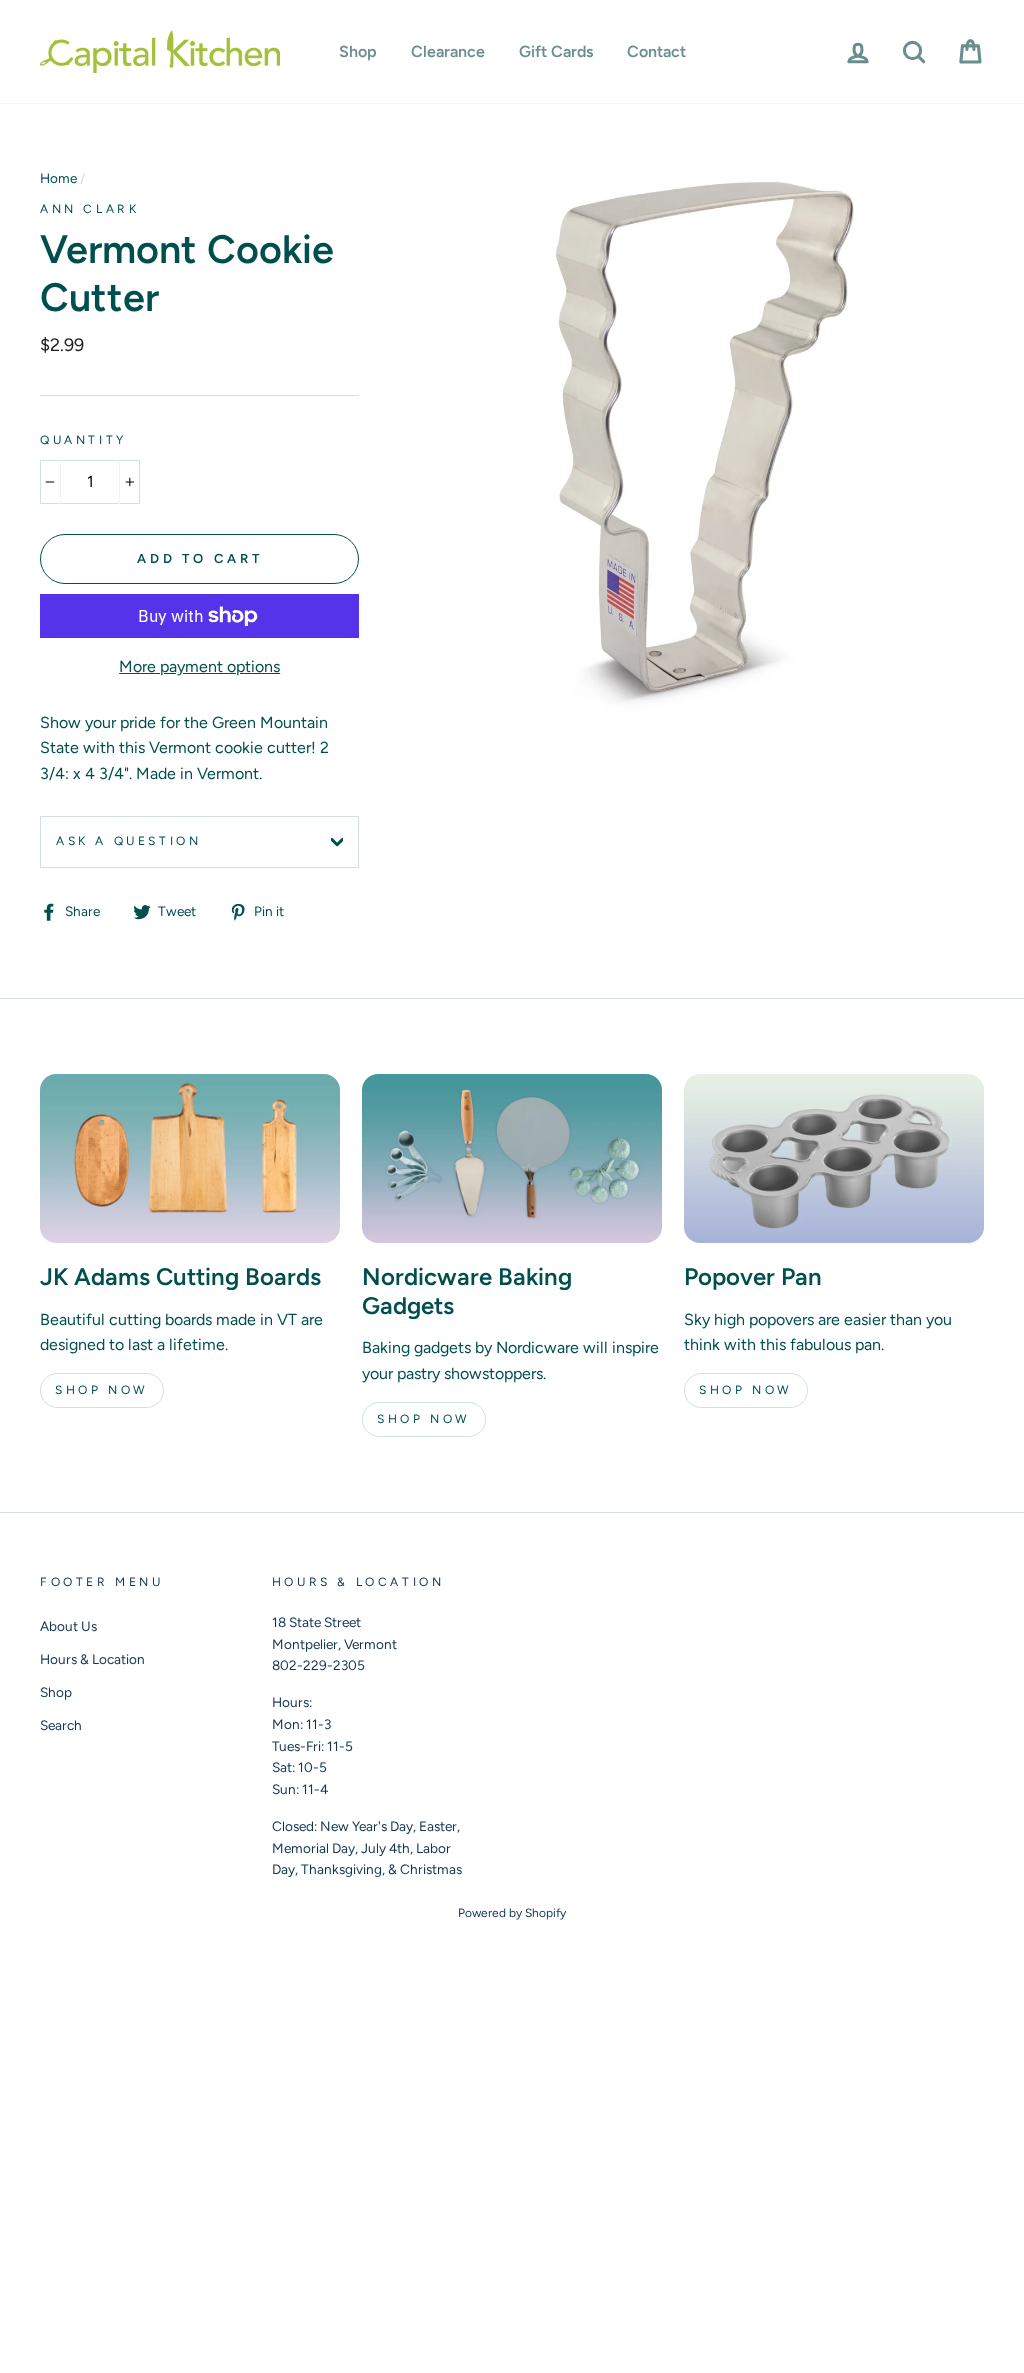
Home (58, 178)
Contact (656, 51)
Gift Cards (556, 51)
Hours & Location (92, 1659)
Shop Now (102, 1390)
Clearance (448, 51)
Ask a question (128, 841)
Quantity (83, 440)
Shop (358, 51)
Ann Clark (89, 209)
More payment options (199, 666)
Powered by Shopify (512, 1913)
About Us (68, 1626)
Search (61, 1725)
